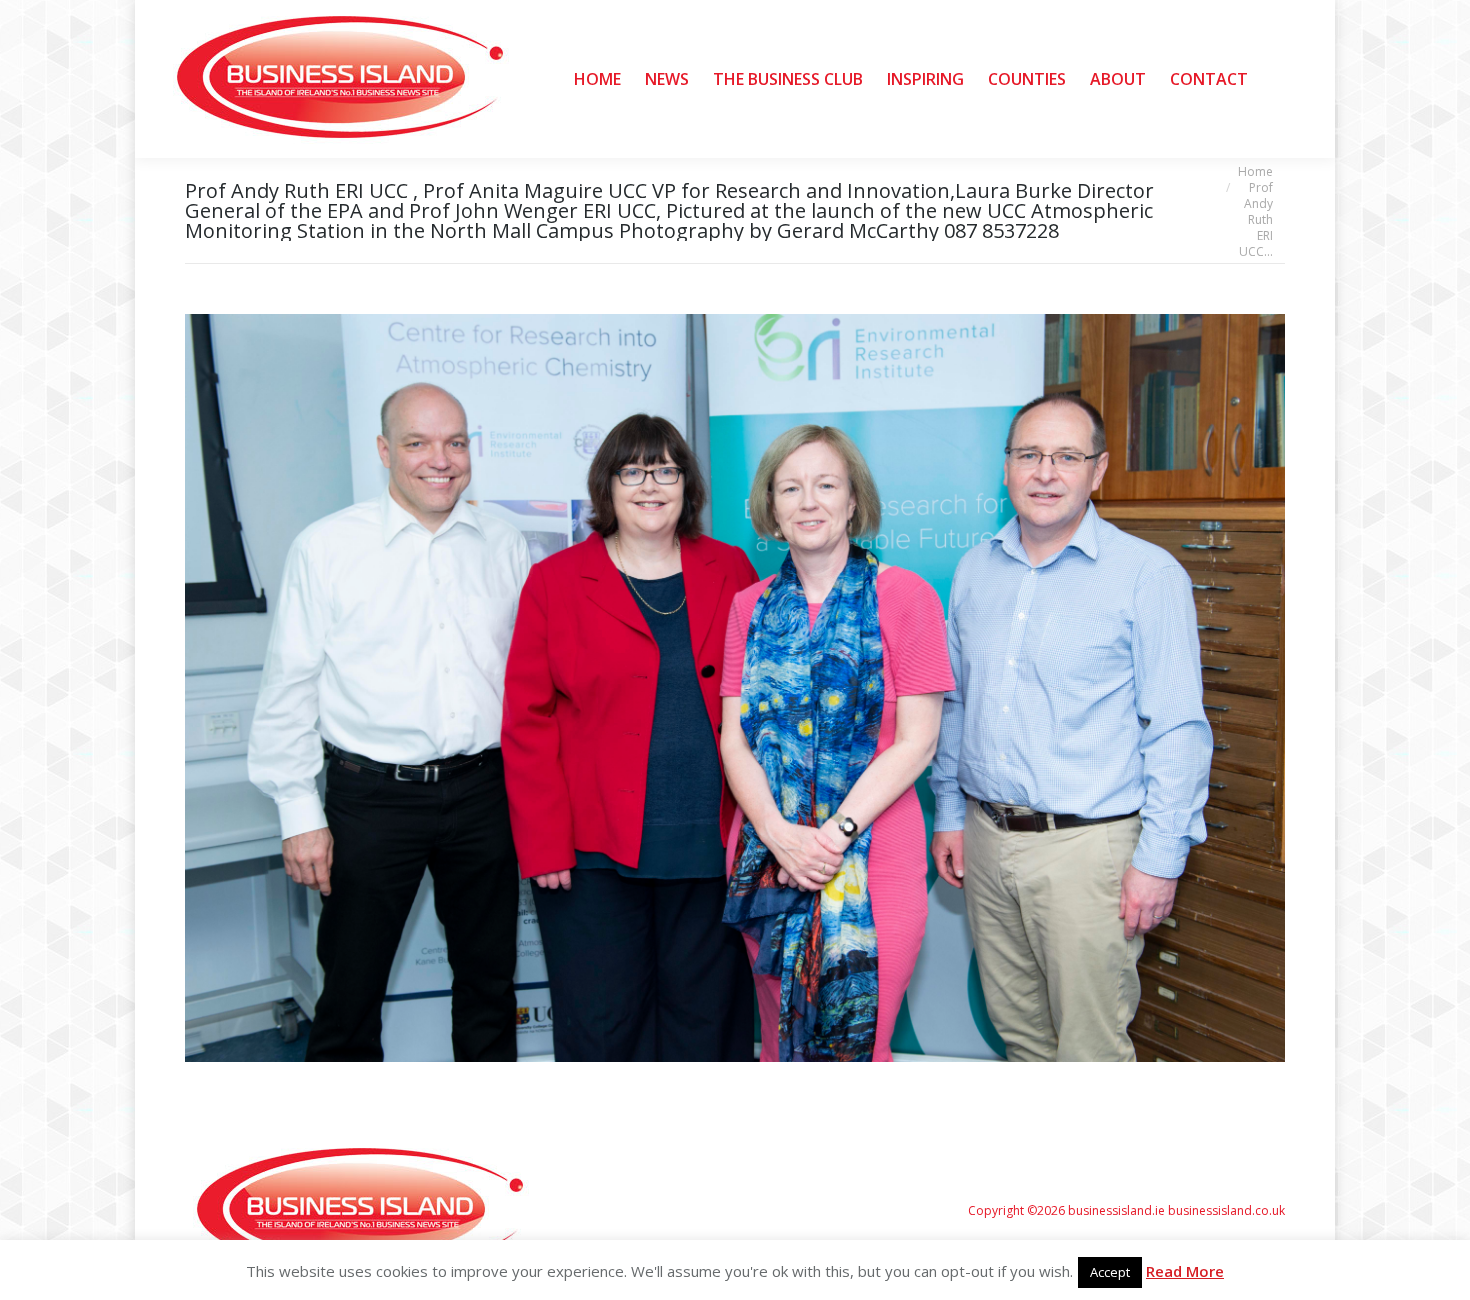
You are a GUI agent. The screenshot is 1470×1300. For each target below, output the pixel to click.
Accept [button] (1110, 1272)
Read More (1185, 1271)
